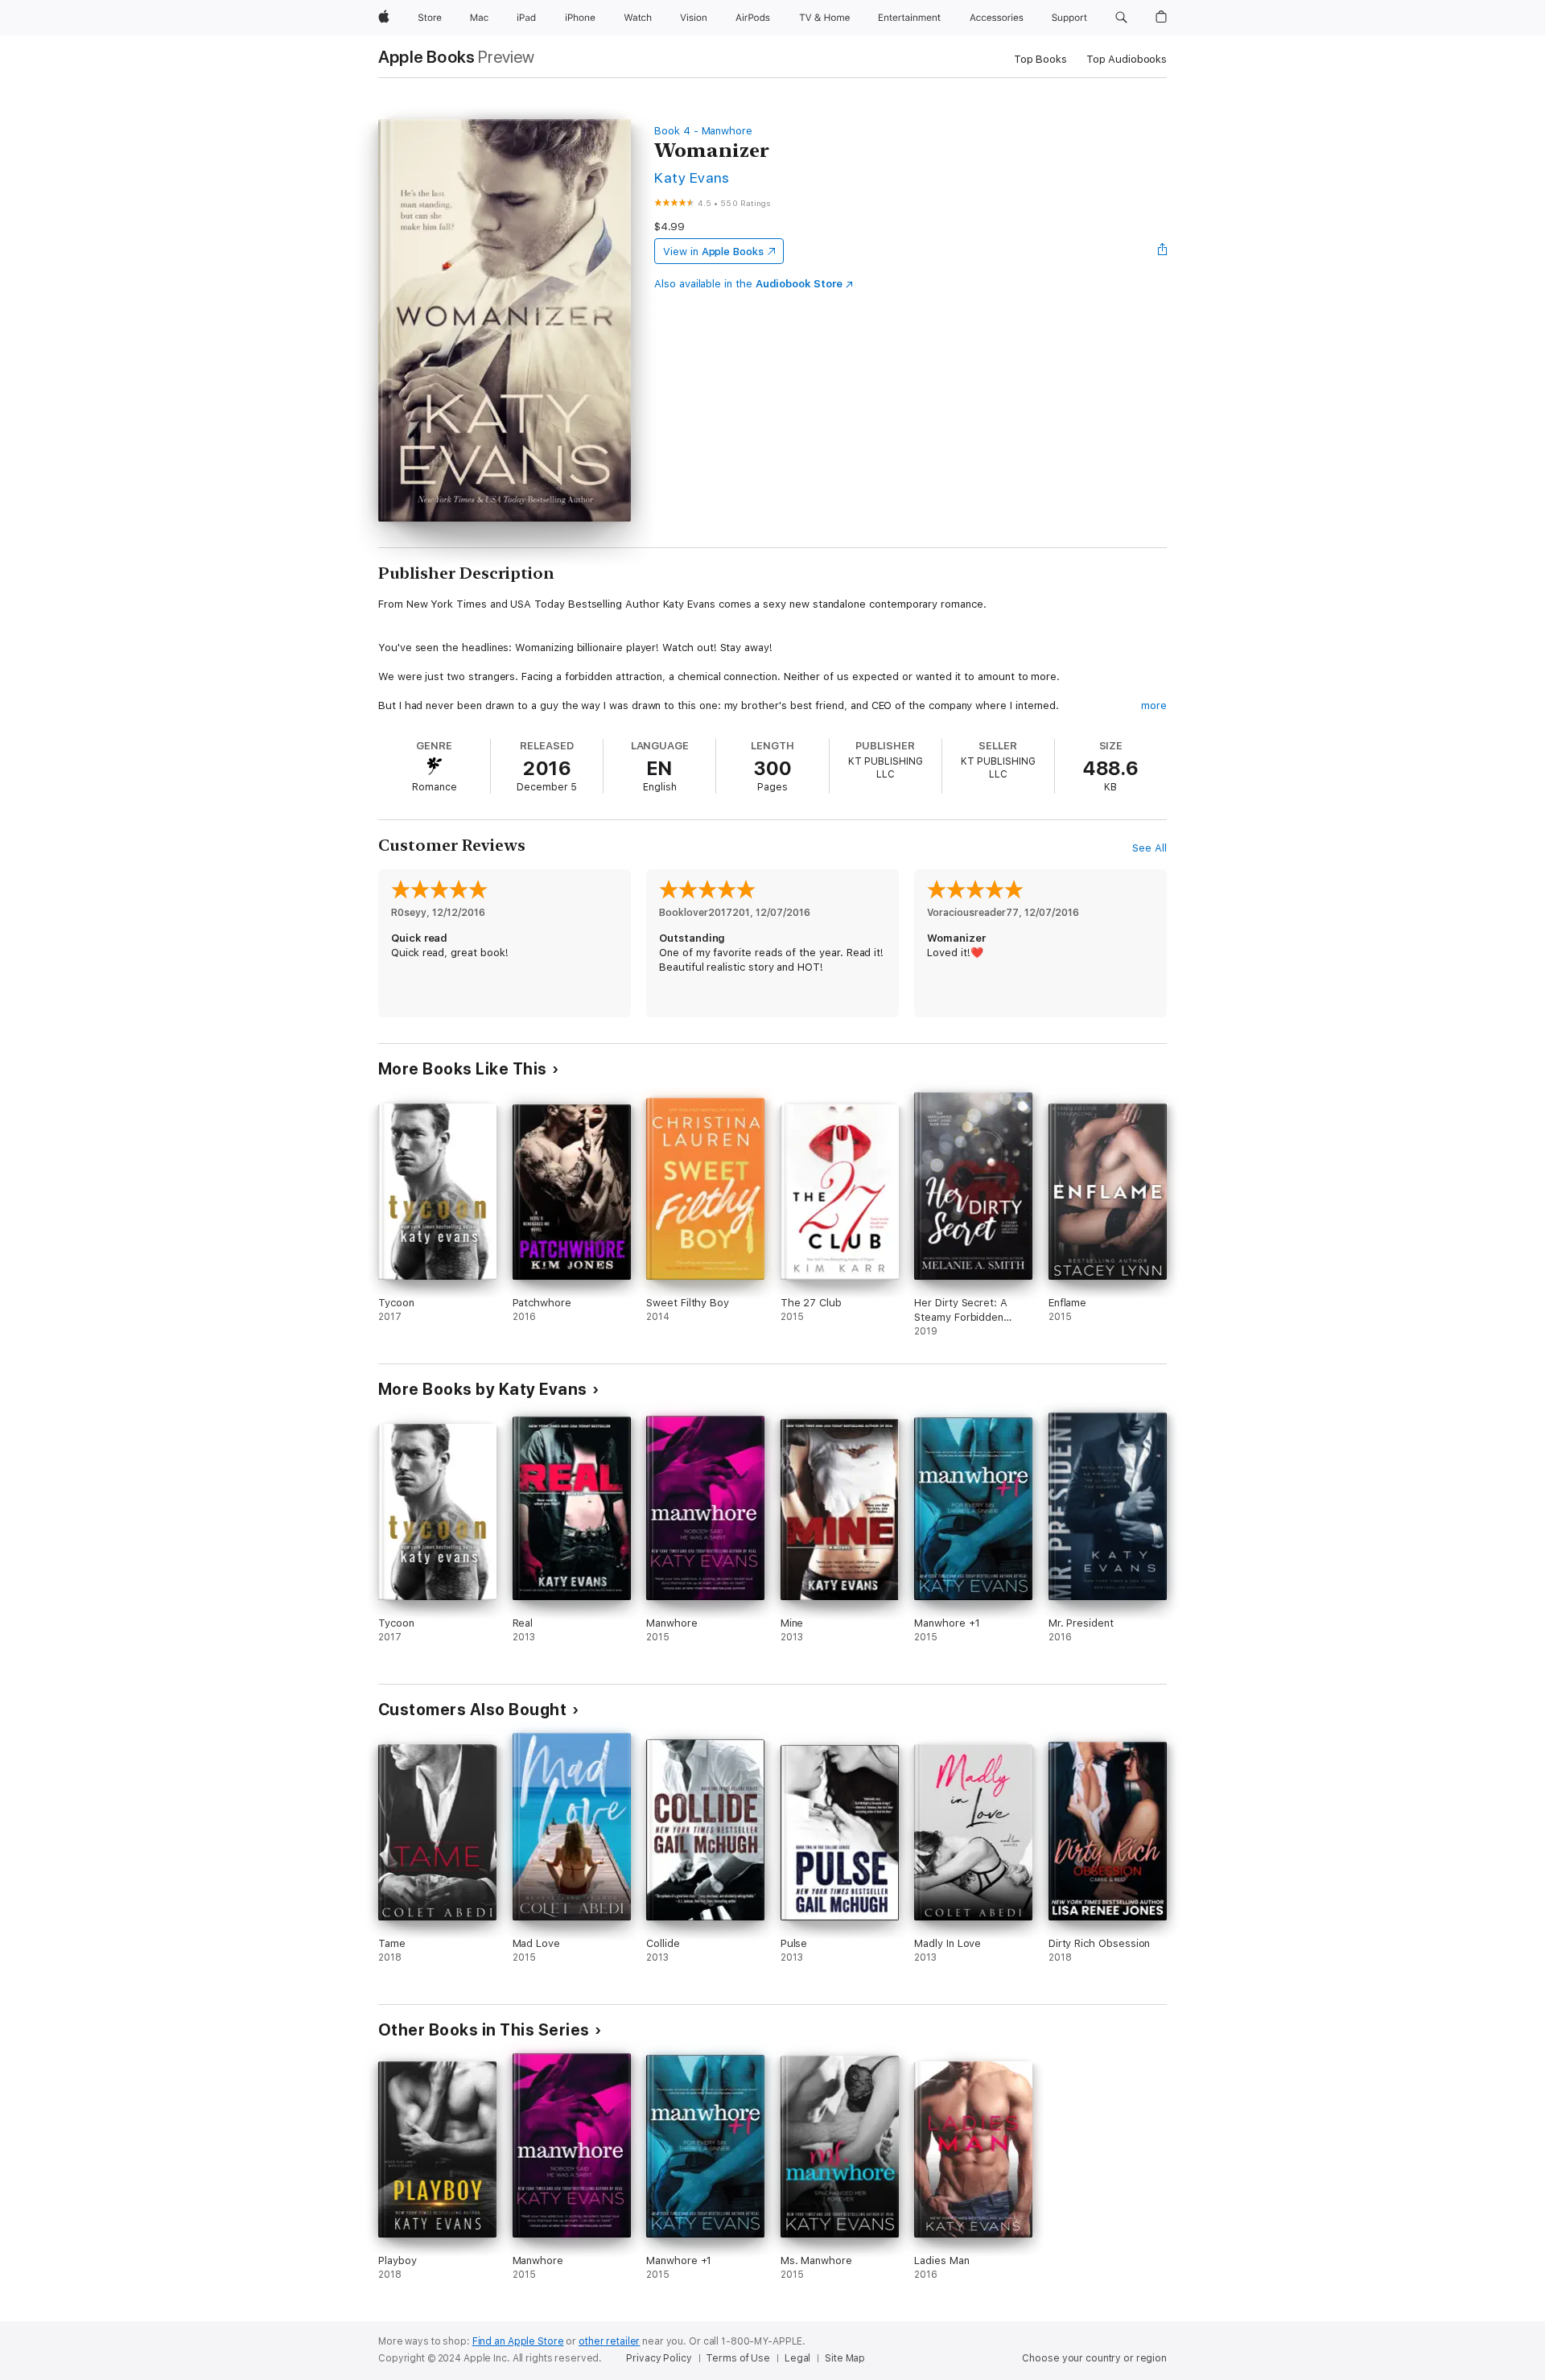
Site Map (845, 2358)
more (1154, 705)
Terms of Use (738, 2358)
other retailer (609, 2341)
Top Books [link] (1040, 59)
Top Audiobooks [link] (1127, 59)
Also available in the (748, 284)
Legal (797, 2358)
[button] (1121, 18)
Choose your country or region (1094, 2358)
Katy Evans (692, 177)
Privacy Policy (659, 2358)
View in (713, 252)
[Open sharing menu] (1163, 251)
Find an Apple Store (518, 2341)
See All (1149, 848)
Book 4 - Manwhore (703, 131)
